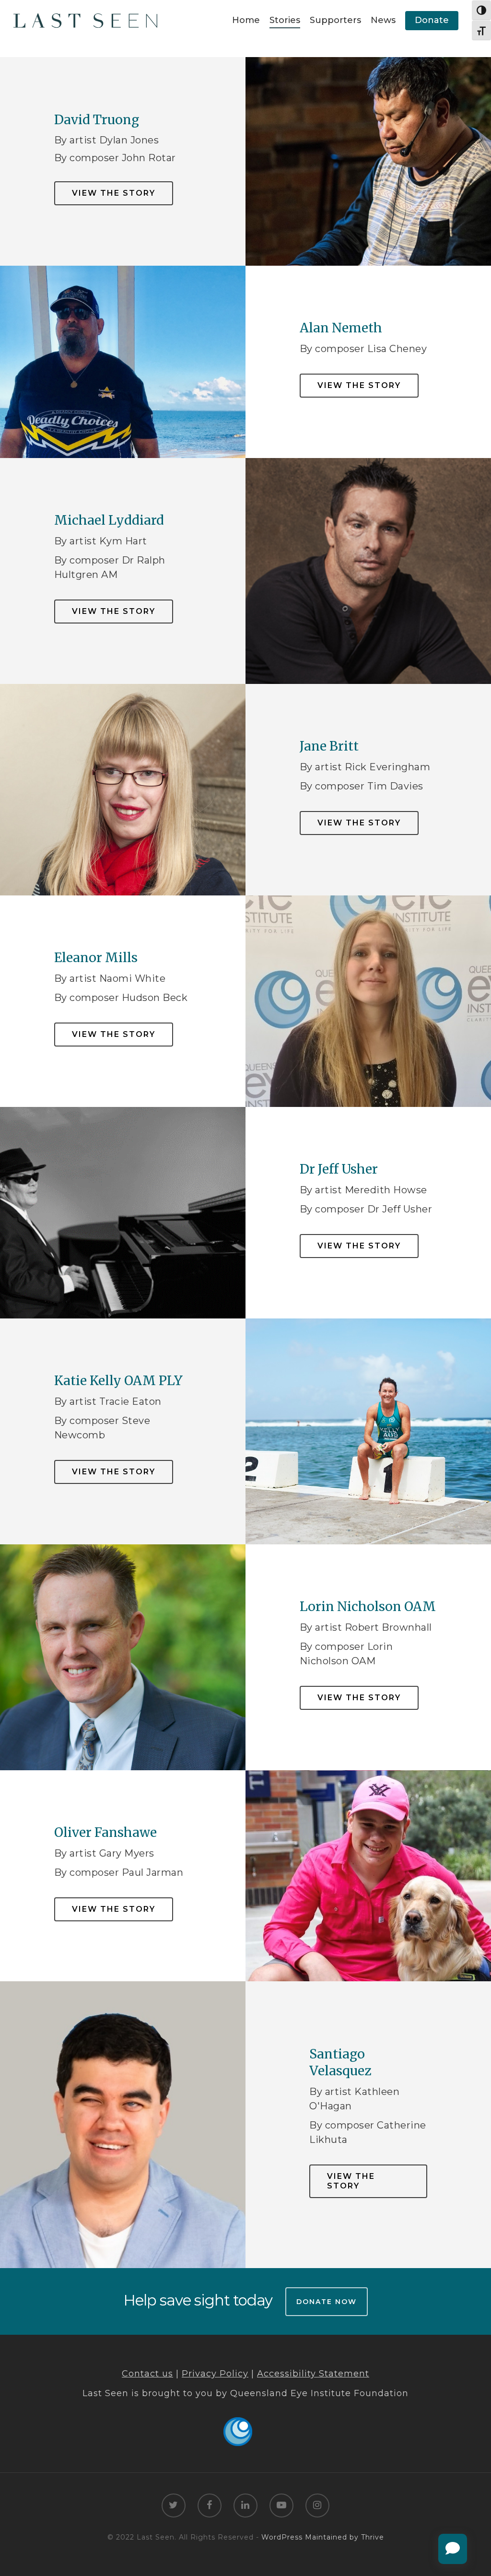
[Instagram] (317, 2506)
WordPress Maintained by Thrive (323, 2537)
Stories (285, 20)
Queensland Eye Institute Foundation (319, 2393)
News (383, 20)
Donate (432, 20)
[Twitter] (174, 2506)
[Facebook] (210, 2506)
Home (246, 20)
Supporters (335, 20)
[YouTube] (281, 2506)
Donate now (327, 2302)
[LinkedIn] (245, 2506)
